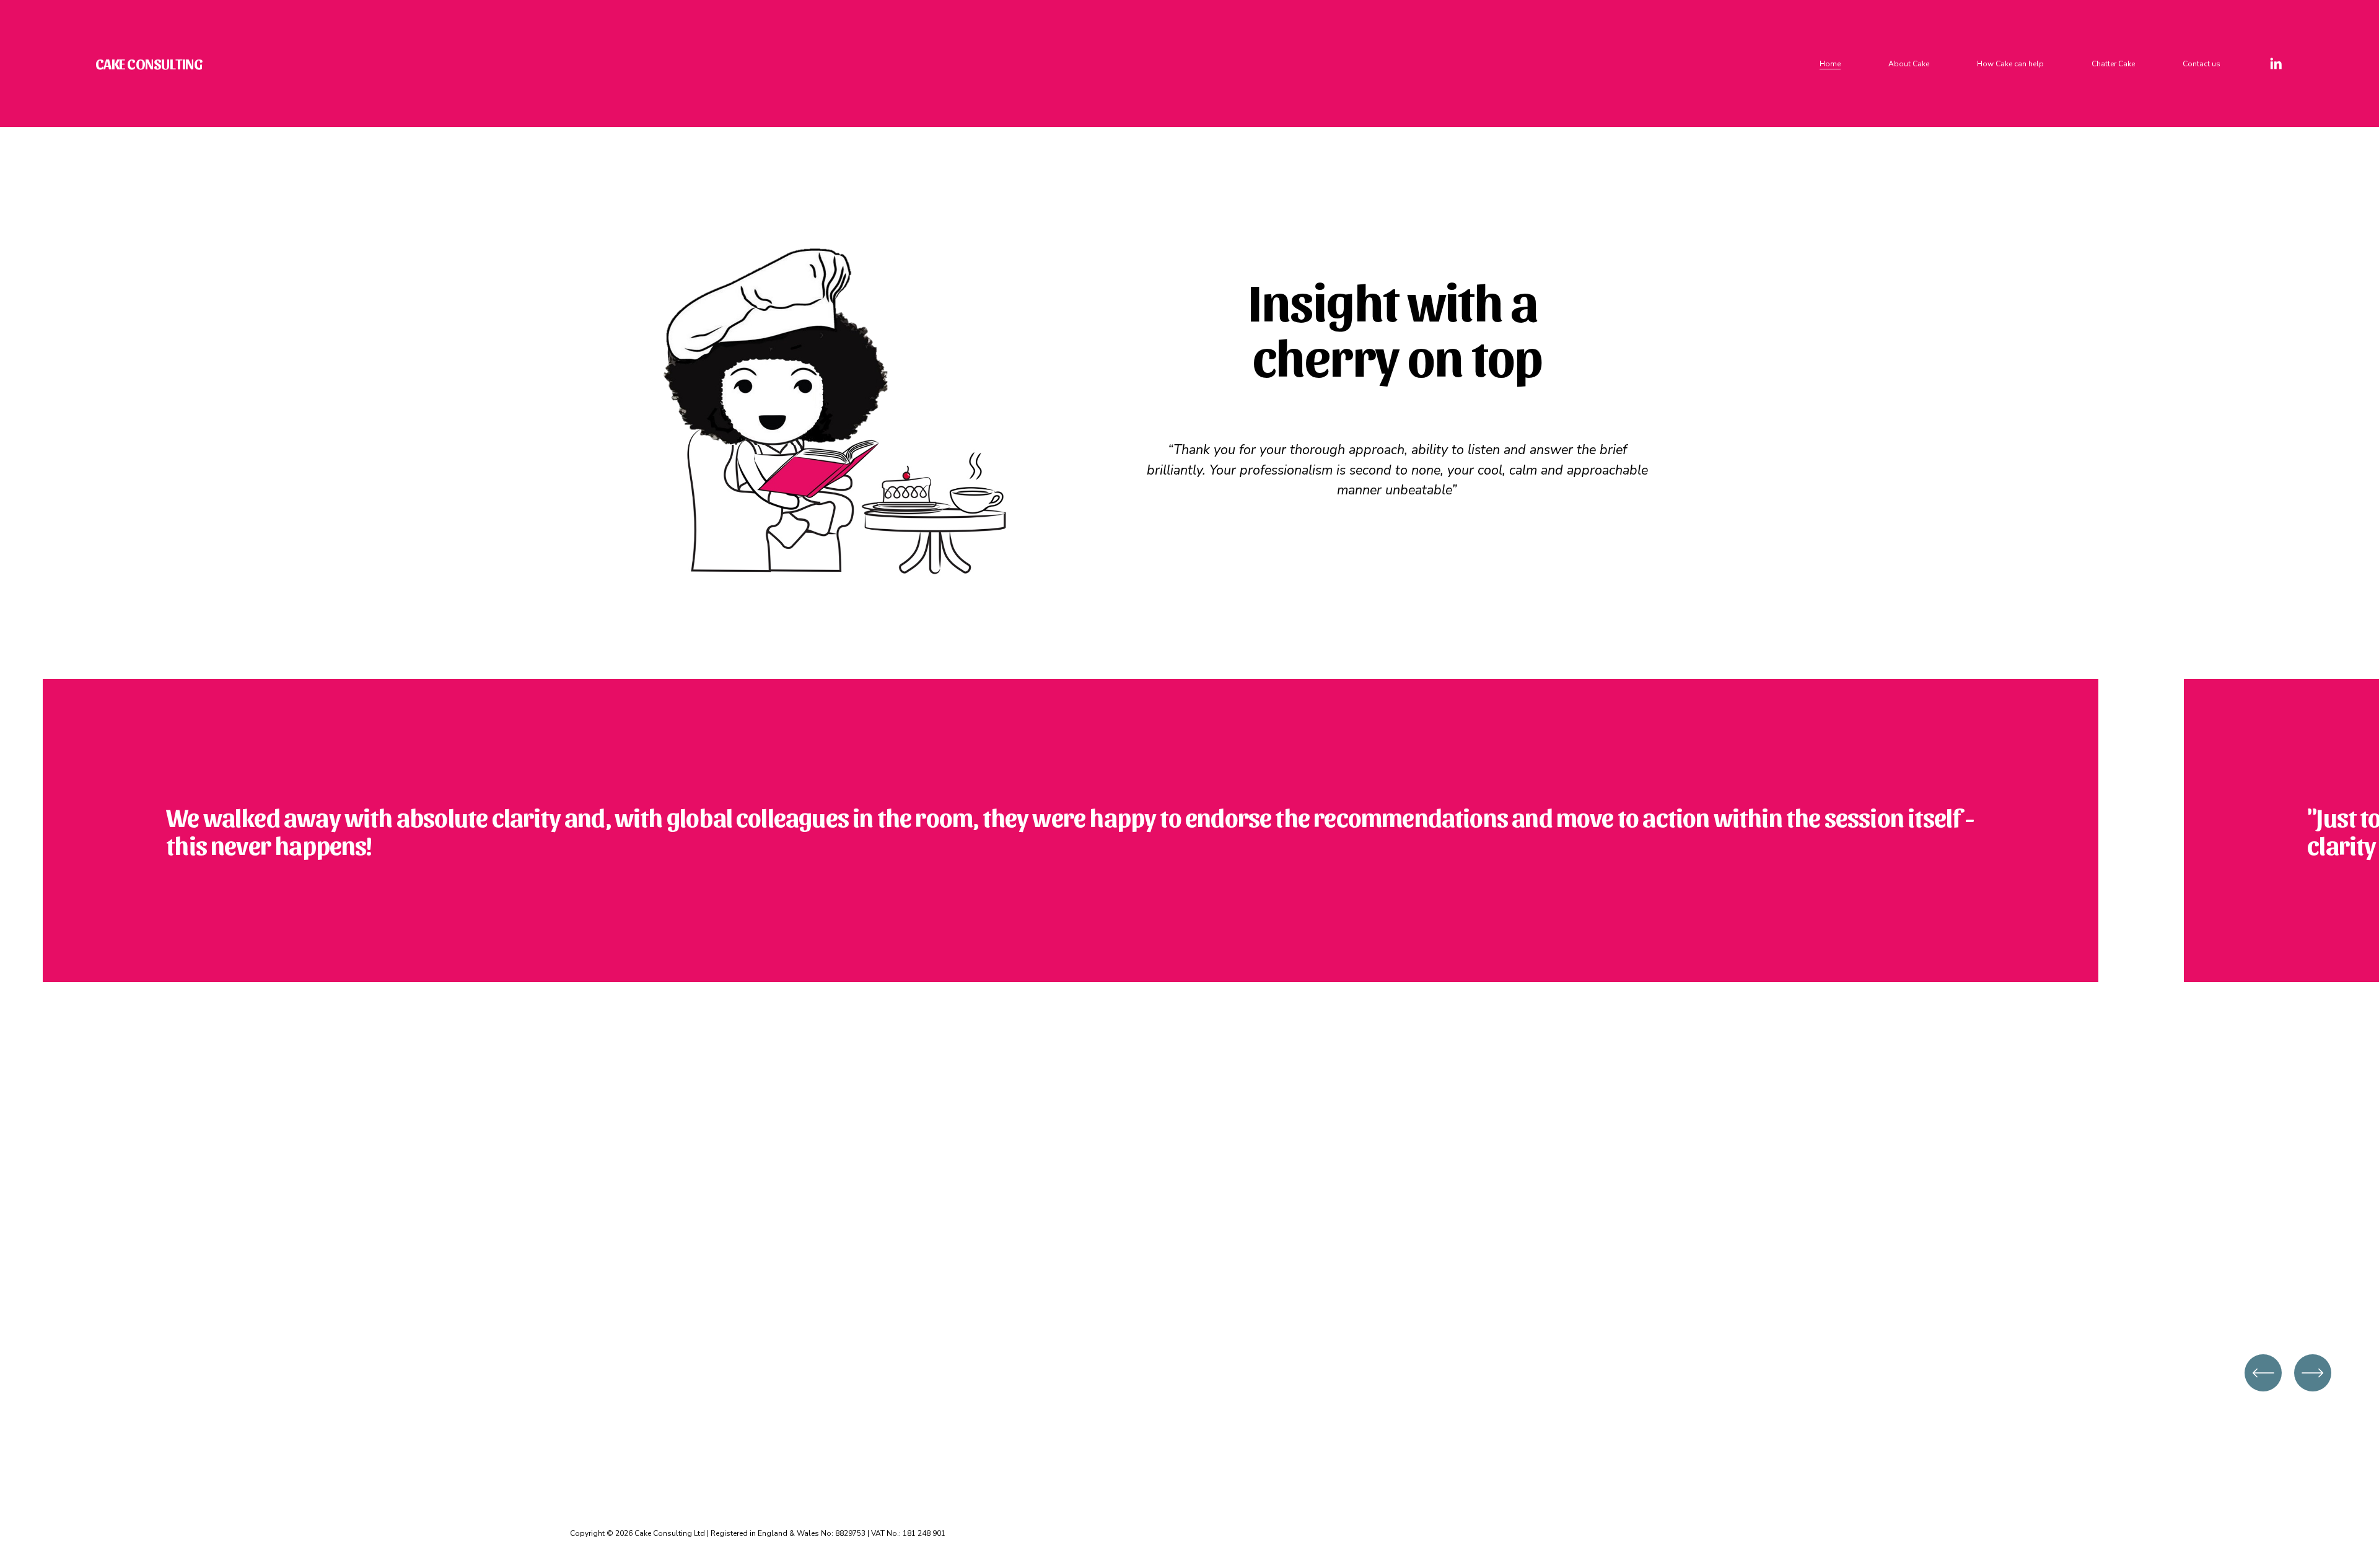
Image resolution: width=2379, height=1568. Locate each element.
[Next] (2313, 1373)
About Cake (1909, 64)
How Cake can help (2010, 64)
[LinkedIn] (2276, 64)
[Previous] (2263, 1373)
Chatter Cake (2113, 64)
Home (1830, 64)
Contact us (2202, 64)
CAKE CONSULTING (149, 63)
